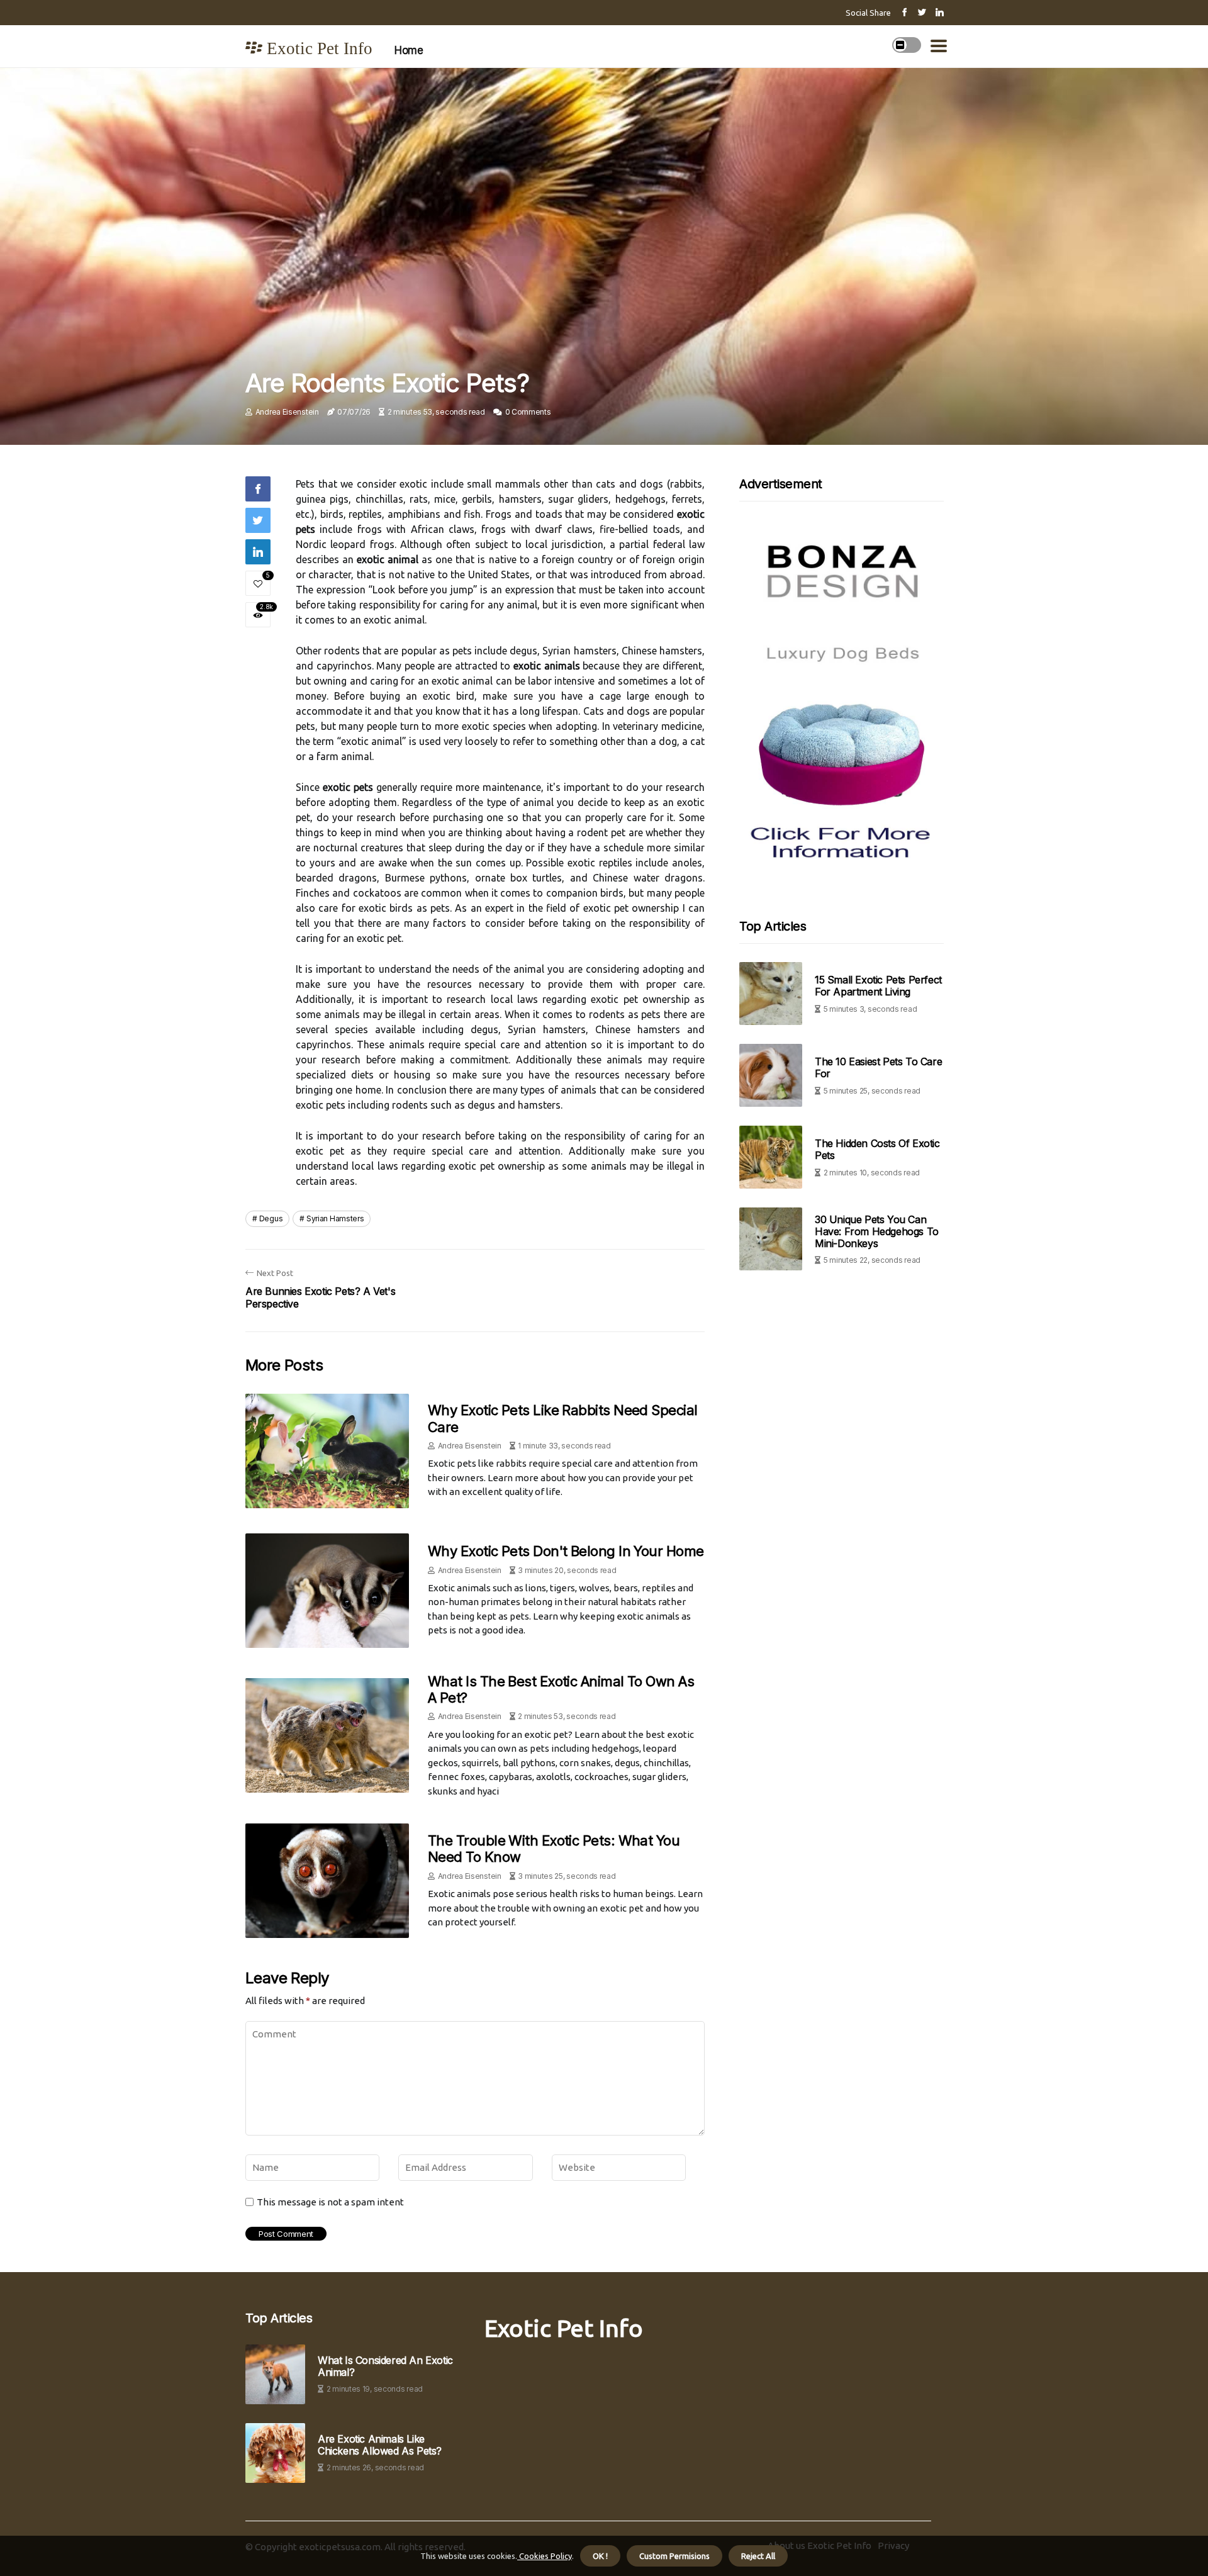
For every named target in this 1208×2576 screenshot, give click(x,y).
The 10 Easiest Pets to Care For (878, 1067)
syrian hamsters (335, 1218)
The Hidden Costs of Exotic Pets (877, 1149)
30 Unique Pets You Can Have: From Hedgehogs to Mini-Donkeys (877, 1231)
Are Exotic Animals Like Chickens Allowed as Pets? (380, 2445)
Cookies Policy (545, 2556)
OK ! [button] (600, 2556)
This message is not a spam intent (330, 2202)
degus (271, 1218)
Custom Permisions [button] (674, 2556)
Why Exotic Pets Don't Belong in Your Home (566, 1551)
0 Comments (528, 412)
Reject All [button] (758, 2556)
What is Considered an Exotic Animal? (385, 2366)
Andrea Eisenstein (287, 412)
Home (409, 50)
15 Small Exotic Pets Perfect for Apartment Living (878, 986)
